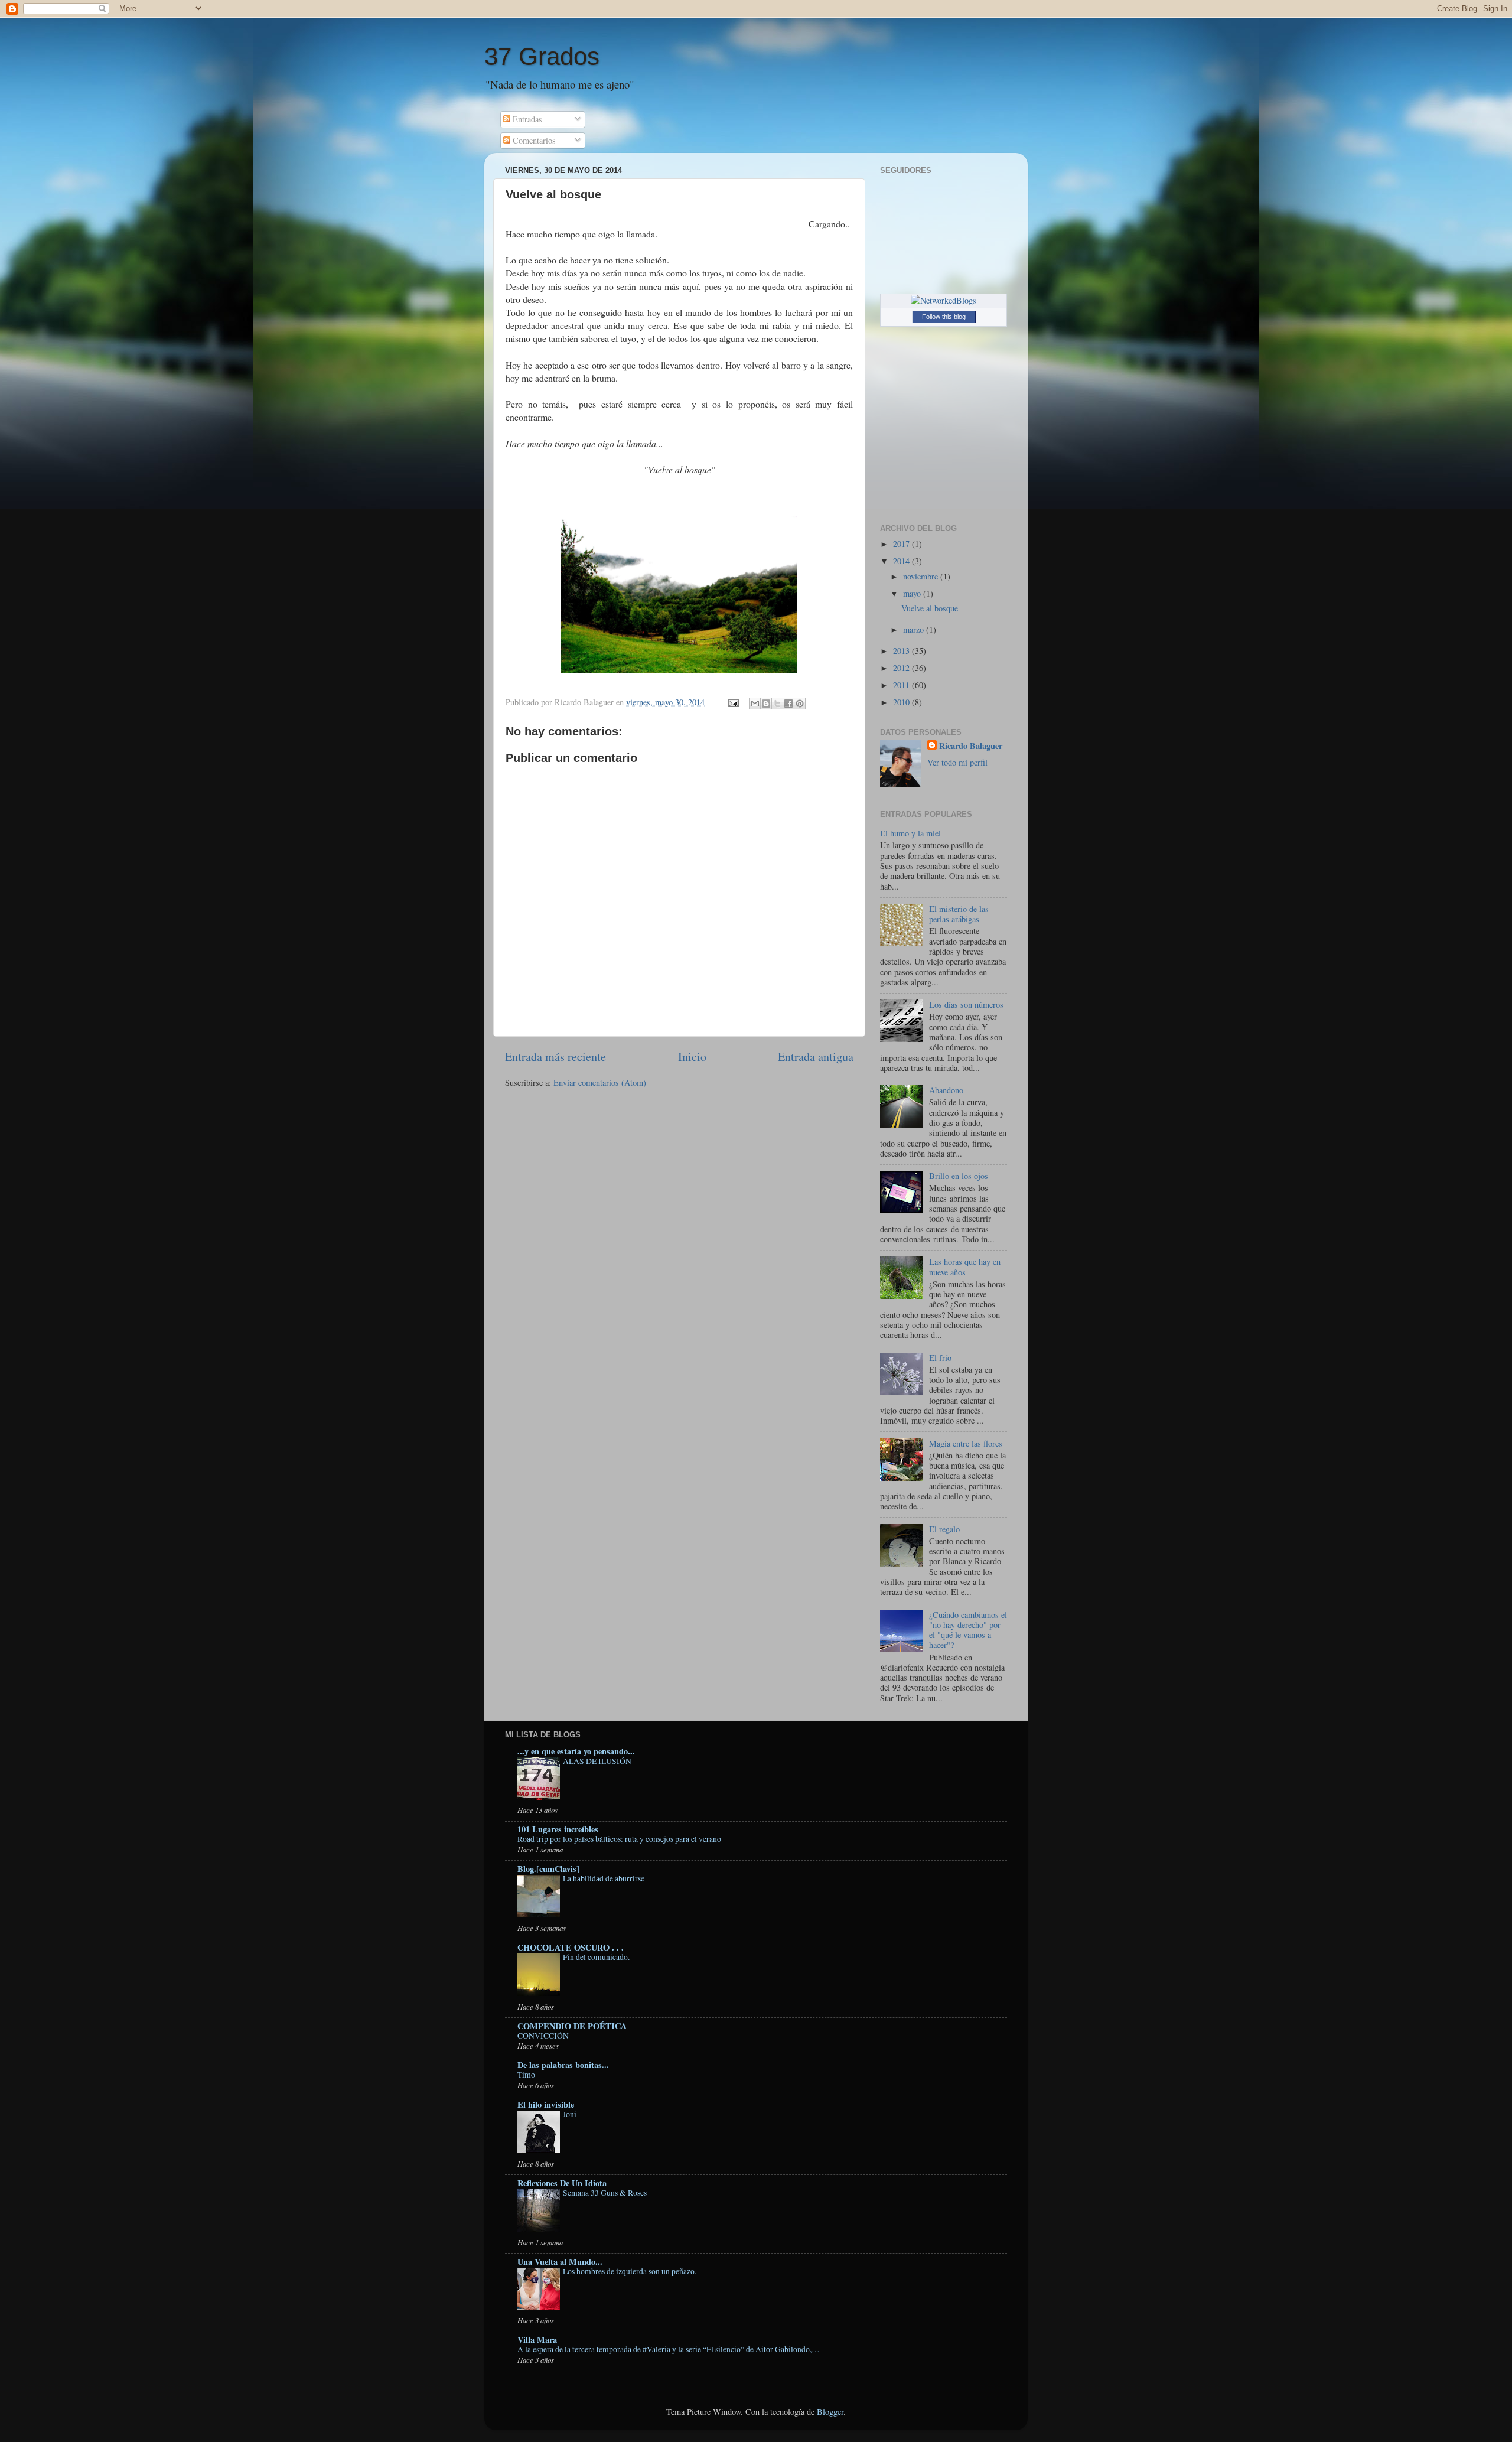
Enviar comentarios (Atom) (600, 1082)
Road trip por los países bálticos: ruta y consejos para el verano (619, 1839)
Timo (526, 2075)
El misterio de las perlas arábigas (959, 914)
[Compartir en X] (777, 704)
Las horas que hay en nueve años (965, 1266)
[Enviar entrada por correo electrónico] (733, 702)
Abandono (946, 1090)
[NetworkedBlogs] (944, 300)
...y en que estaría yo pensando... (576, 1751)
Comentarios (533, 140)
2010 (902, 702)
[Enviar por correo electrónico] (755, 704)
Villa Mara (537, 2340)
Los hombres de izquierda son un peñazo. (630, 2271)
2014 (902, 561)
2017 (902, 544)
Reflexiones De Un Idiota (562, 2183)
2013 (902, 651)
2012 (902, 668)
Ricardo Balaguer (971, 746)
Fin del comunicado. (596, 1957)
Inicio (692, 1056)
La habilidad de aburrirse (604, 1878)
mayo (913, 593)
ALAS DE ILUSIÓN (597, 1761)
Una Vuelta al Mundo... (560, 2262)
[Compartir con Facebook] (788, 704)
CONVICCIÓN (543, 2036)
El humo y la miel (910, 833)
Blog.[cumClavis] (548, 1869)
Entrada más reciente (555, 1056)
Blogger (830, 2412)
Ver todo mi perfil (957, 762)
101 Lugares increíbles (558, 1829)
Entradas (526, 119)
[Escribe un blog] (766, 704)
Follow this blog (944, 317)
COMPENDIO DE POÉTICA (572, 2026)
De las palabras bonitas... (563, 2065)
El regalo (944, 1529)
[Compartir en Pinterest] (800, 704)
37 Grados (542, 56)
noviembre (922, 576)
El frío (940, 1358)
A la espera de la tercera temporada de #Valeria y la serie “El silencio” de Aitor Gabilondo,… (669, 2349)
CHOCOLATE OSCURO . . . (571, 1947)
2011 (902, 685)
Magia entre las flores (966, 1443)
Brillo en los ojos (959, 1176)
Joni (570, 2114)
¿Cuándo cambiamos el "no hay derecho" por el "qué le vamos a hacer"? (968, 1630)
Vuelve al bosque (930, 608)
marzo (915, 629)
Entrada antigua (816, 1056)
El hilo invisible (546, 2104)
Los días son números (966, 1005)
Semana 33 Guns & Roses (605, 2193)
